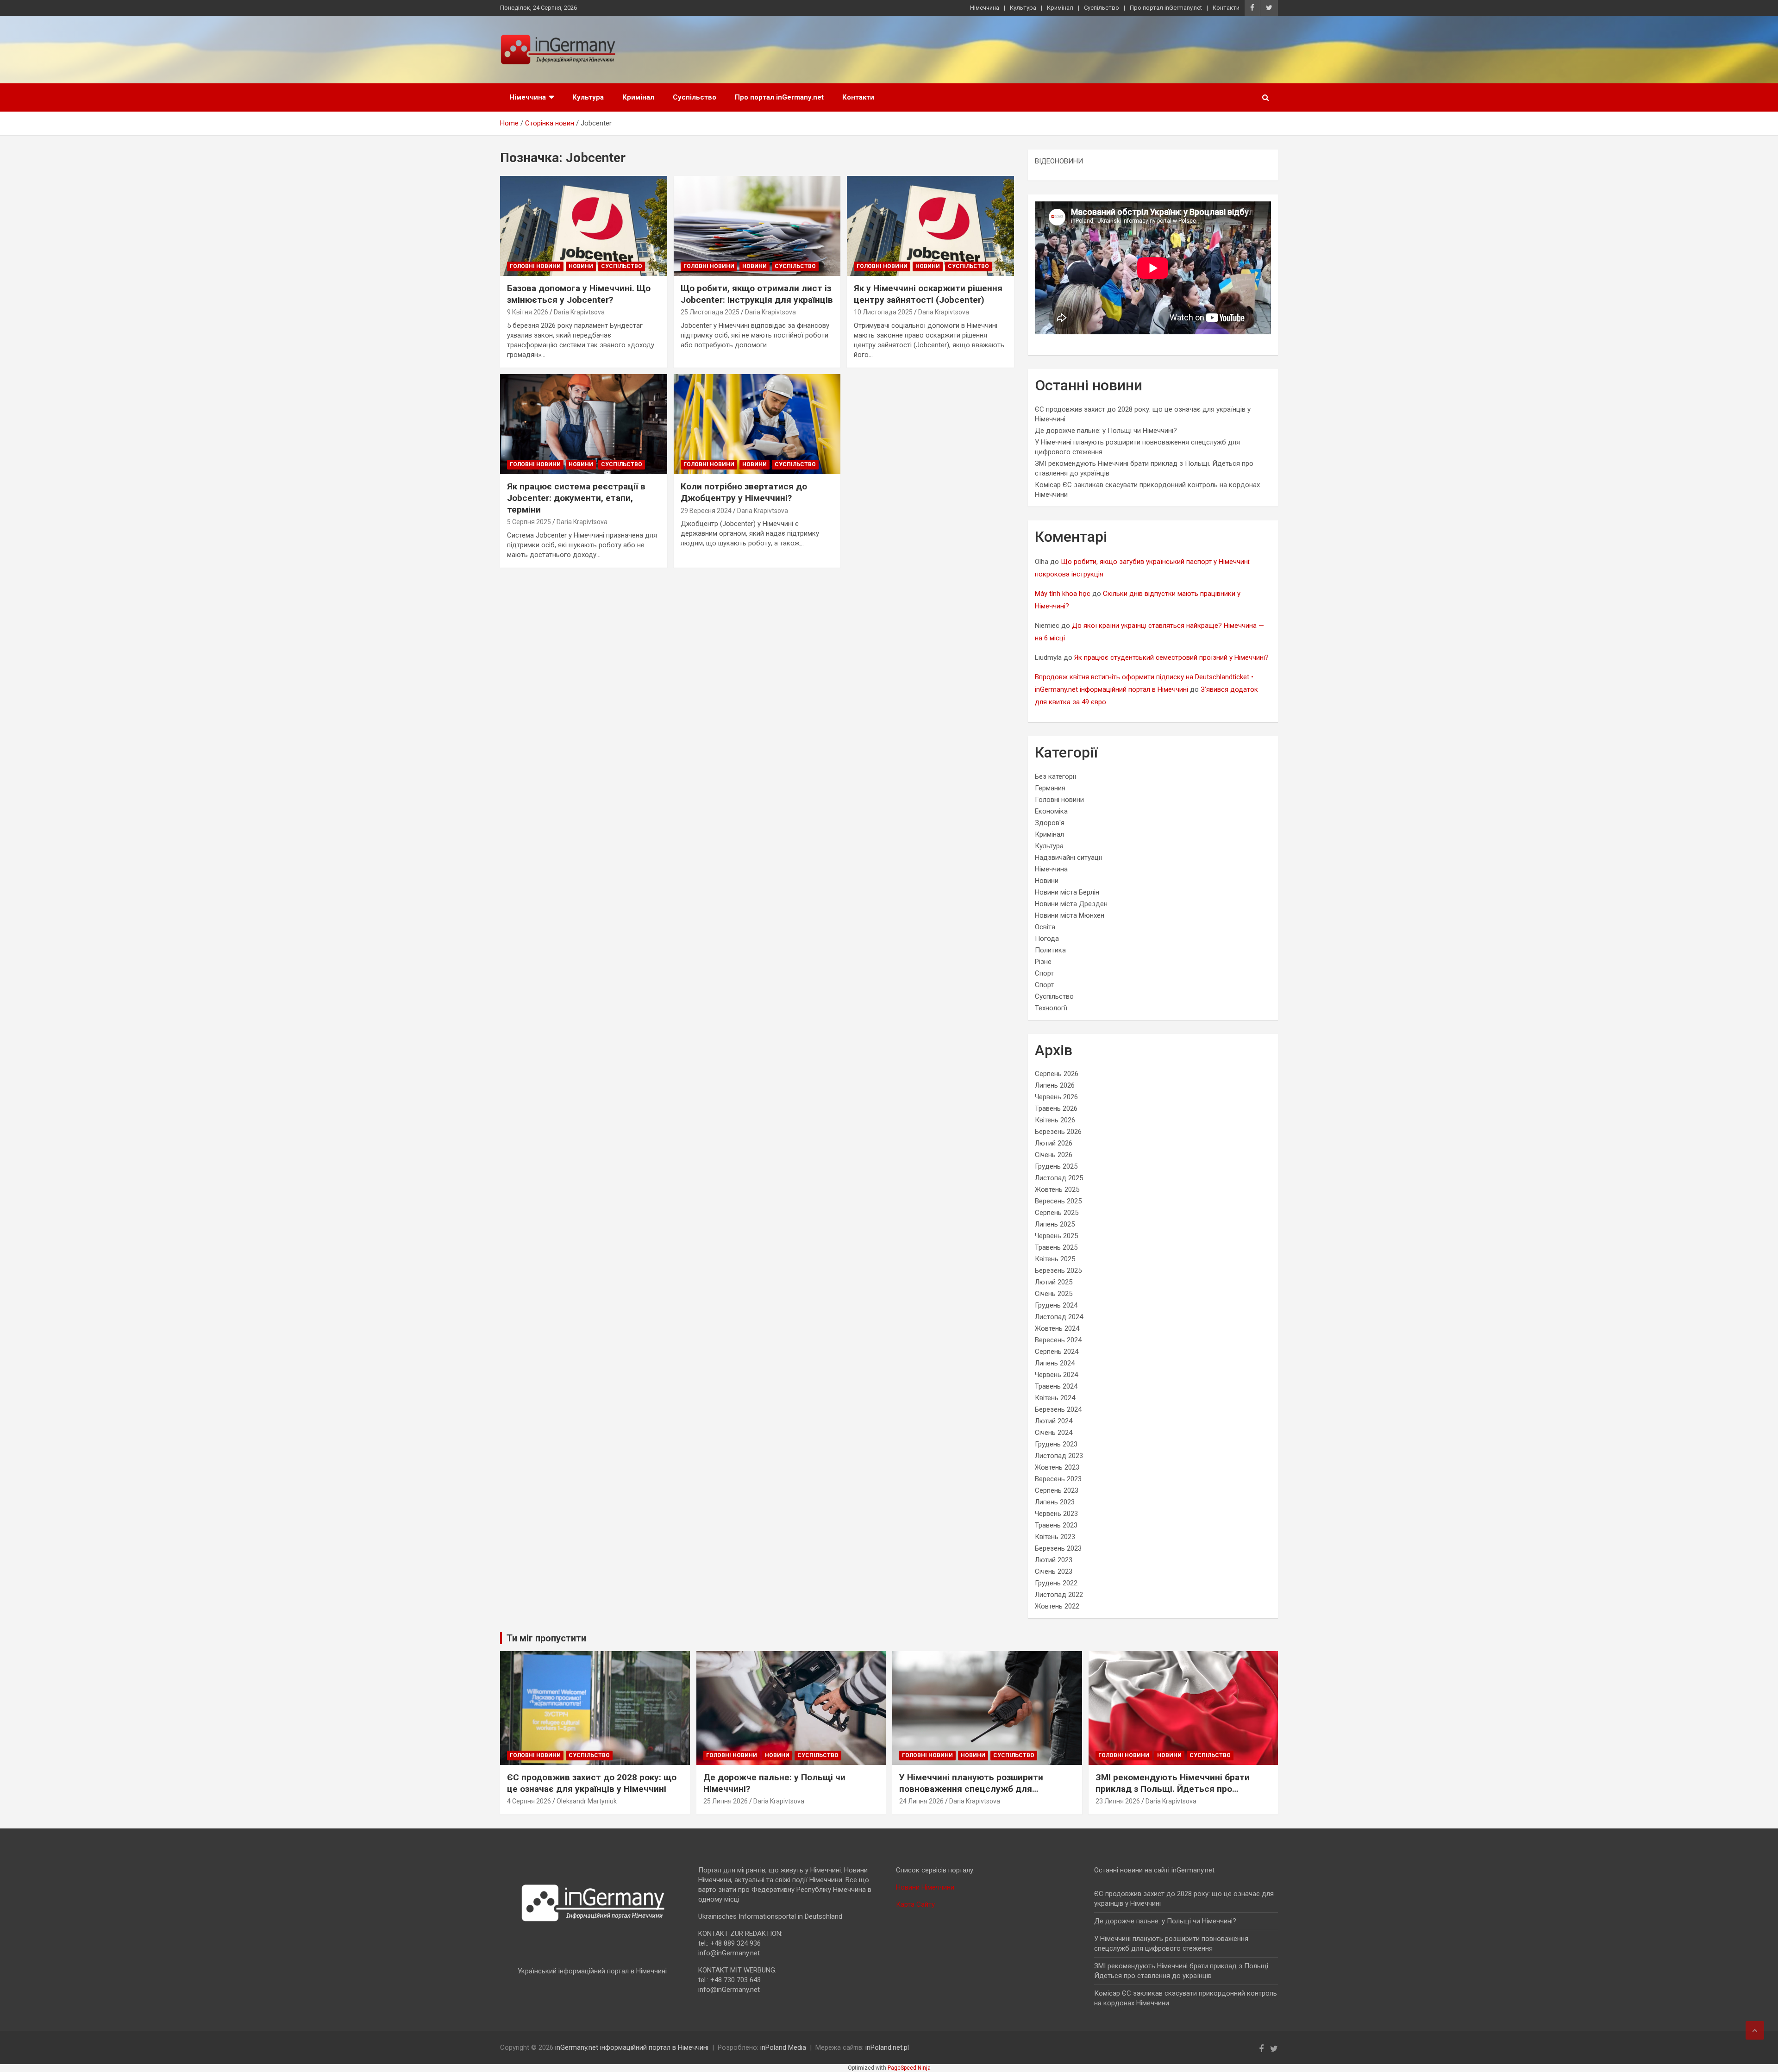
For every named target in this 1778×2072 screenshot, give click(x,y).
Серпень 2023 (1057, 1490)
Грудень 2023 (1056, 1444)
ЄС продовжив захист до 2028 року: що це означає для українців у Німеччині (592, 1783)
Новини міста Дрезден (1071, 904)
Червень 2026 (1056, 1097)
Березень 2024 (1058, 1409)
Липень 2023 (1055, 1502)
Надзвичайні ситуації (1068, 858)
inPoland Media (783, 2047)
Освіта (1045, 927)
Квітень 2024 (1055, 1398)
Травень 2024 (1056, 1386)
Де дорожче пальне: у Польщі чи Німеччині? (1106, 431)
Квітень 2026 (1055, 1120)
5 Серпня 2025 (529, 522)
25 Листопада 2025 (710, 312)
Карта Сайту (915, 1904)
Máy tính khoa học (1063, 594)
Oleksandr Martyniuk (587, 1801)
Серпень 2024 (1057, 1352)
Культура (1023, 8)
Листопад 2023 (1059, 1456)
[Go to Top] (1755, 2030)
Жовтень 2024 (1057, 1328)
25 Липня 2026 (726, 1801)
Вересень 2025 (1058, 1201)
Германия (1050, 788)
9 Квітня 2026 (528, 312)
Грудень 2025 (1056, 1166)
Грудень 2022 (1056, 1583)
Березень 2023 (1058, 1548)
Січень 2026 (1054, 1155)
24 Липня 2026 (921, 1801)
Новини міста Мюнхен (1070, 915)
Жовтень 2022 (1057, 1606)
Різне (1043, 962)
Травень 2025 (1056, 1247)
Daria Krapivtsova (579, 312)
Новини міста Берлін (1067, 892)
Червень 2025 (1056, 1236)
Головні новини (535, 266)
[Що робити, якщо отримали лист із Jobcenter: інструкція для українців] (757, 226)
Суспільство (1102, 8)
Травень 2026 (1056, 1108)
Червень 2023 (1056, 1514)
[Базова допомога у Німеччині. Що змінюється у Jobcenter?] (584, 226)
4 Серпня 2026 (529, 1801)
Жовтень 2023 (1057, 1467)
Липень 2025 (1055, 1224)
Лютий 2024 (1054, 1421)
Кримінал (1060, 8)
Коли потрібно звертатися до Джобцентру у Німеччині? (744, 492)
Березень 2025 (1058, 1271)
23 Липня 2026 (1118, 1801)
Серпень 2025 (1057, 1213)
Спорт (1044, 973)
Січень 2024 (1054, 1433)
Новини (581, 266)
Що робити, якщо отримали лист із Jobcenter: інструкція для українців (757, 294)
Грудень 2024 (1056, 1305)
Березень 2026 (1058, 1132)
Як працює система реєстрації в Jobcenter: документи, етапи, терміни (576, 498)
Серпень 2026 (1057, 1074)
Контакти (1226, 8)
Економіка (1051, 811)
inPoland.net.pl (887, 2047)
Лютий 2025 (1054, 1282)
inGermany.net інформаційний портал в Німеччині (632, 2047)
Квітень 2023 (1055, 1537)
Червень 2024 (1056, 1375)
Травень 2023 (1056, 1525)
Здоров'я (1050, 823)
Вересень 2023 (1058, 1479)
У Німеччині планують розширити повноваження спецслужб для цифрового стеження (971, 1789)
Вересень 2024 (1058, 1340)
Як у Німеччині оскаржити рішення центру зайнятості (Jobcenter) (928, 294)
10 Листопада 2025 (883, 312)
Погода (1047, 939)
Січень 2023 (1054, 1571)
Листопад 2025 (1059, 1178)
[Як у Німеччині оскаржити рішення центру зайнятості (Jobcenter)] (930, 226)
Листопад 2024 (1059, 1317)
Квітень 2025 (1055, 1259)
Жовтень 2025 (1057, 1189)
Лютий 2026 (1054, 1143)
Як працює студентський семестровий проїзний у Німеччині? (1171, 657)
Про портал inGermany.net (1166, 8)
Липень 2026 (1055, 1085)
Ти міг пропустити (546, 1638)
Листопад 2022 (1059, 1595)
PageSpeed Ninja (909, 2068)
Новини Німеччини (925, 1887)
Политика (1050, 950)
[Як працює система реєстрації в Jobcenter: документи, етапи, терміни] (584, 424)
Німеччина (985, 8)
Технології (1051, 1008)
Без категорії (1055, 776)
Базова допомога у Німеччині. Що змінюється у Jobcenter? (579, 294)
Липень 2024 (1055, 1363)
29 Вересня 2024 (706, 511)
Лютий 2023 (1054, 1560)
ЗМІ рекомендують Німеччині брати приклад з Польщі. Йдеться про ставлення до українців (1173, 1789)
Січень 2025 (1054, 1294)
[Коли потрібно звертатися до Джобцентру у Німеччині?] (757, 424)
